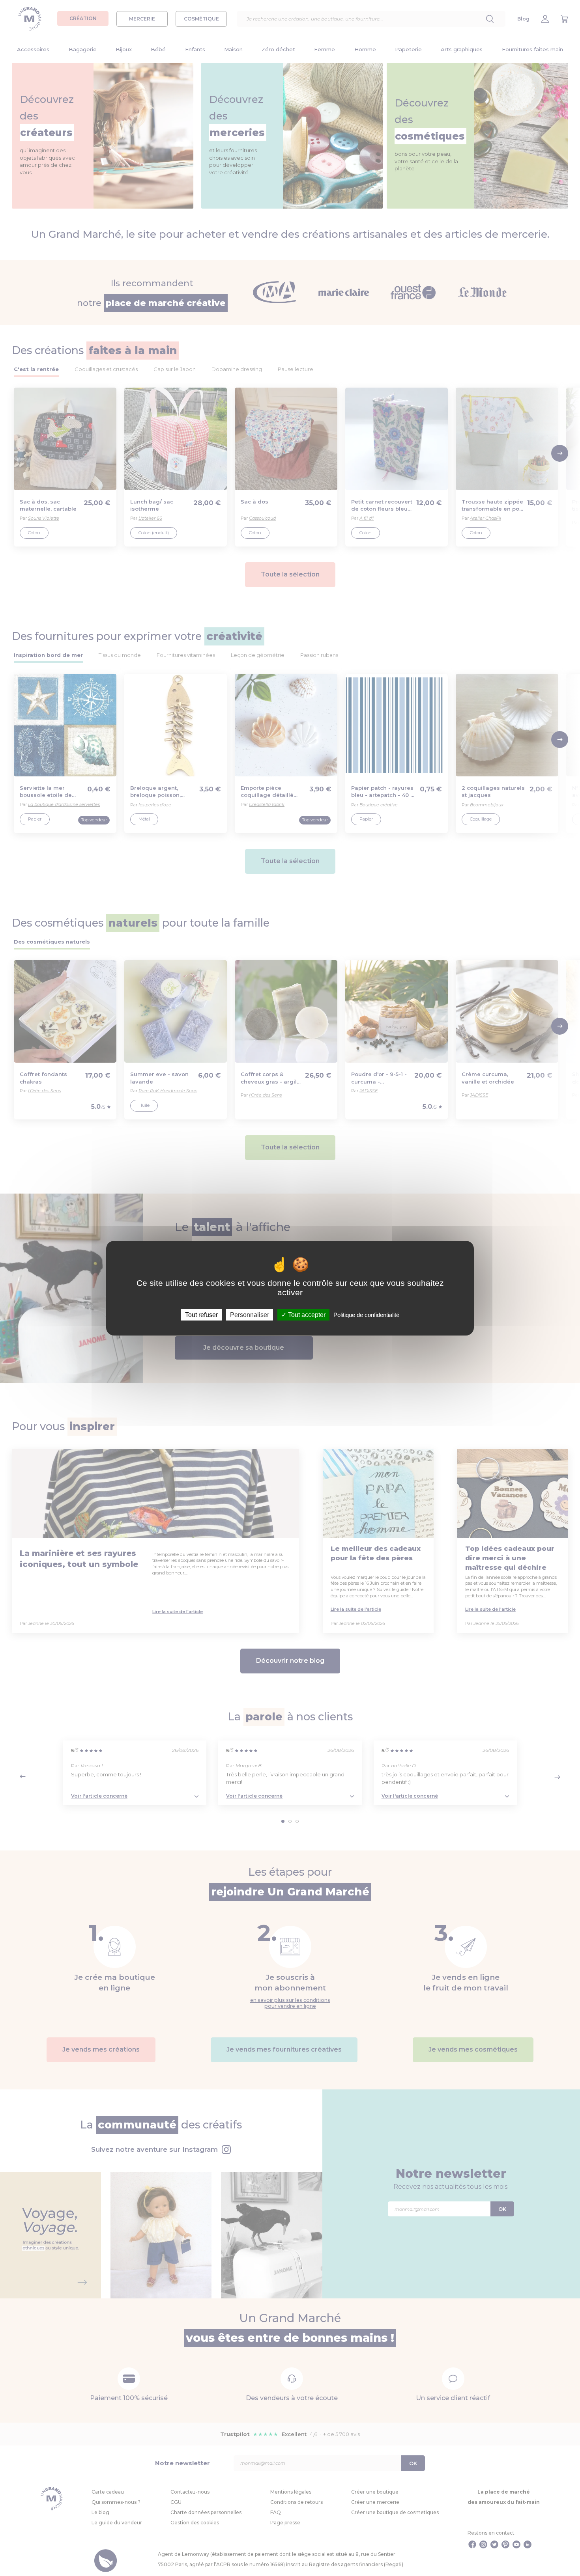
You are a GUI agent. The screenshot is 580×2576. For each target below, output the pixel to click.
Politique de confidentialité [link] (366, 1314)
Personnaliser (250, 1314)
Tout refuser (201, 1314)
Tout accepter (306, 1314)
